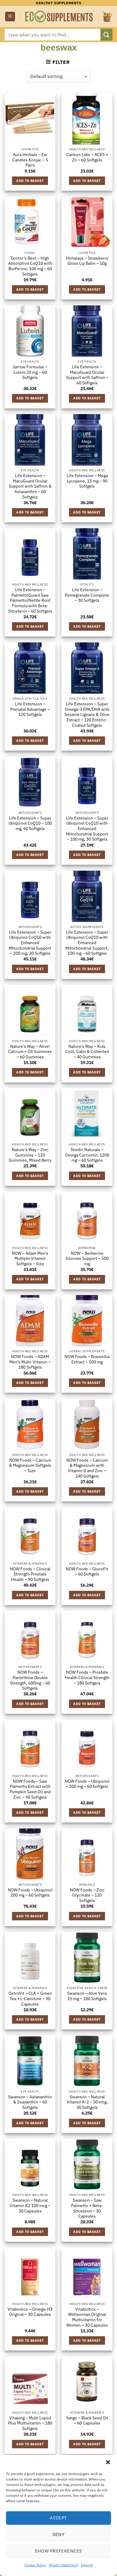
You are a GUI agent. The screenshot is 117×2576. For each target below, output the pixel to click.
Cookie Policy (35, 2565)
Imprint (87, 2565)
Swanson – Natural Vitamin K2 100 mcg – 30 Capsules (30, 2206)
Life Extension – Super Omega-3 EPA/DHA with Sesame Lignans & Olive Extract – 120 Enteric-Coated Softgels (87, 715)
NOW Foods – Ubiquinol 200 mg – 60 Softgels (30, 1893)
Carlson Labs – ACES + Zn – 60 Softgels (87, 157)
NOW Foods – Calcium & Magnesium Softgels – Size (30, 1466)
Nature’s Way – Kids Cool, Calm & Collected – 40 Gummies (87, 1052)
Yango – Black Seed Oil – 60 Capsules (87, 2421)
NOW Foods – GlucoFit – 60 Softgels (87, 1572)
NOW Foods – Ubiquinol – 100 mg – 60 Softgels (87, 1784)
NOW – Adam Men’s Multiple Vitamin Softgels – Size (30, 1259)
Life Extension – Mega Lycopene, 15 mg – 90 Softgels (87, 481)
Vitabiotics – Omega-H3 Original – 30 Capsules (30, 2312)
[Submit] (106, 34)
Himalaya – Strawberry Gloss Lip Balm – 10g (87, 261)
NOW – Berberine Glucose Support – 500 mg (87, 1259)
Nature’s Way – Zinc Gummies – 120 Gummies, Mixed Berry (30, 1155)
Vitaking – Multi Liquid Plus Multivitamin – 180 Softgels (30, 2423)
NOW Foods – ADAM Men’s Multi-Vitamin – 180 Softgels (30, 1362)
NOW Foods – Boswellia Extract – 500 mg (87, 1359)
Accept (58, 2518)
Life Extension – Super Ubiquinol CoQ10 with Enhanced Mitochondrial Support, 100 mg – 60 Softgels (87, 943)
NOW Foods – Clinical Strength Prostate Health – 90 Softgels (30, 1574)
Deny (59, 2534)
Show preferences (58, 2551)
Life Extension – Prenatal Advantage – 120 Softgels (30, 709)
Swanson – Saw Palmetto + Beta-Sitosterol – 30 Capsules (87, 2208)
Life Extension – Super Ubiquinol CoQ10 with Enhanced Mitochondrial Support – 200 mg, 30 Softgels (30, 943)
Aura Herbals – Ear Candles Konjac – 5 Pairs (30, 160)
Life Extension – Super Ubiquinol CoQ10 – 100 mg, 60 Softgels (30, 823)
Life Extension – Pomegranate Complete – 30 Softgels (87, 595)
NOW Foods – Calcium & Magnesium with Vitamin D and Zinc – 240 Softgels (87, 1468)
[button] (108, 2462)
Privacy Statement (63, 2565)
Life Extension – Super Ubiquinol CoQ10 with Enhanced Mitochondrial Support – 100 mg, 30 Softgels (87, 829)
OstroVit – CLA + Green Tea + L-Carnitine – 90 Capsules (30, 1999)
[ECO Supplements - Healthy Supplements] (59, 17)
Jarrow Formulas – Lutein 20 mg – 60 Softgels (30, 372)
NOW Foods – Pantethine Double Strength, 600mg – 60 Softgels (30, 1680)
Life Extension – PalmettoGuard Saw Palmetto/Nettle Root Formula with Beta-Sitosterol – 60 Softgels (30, 601)
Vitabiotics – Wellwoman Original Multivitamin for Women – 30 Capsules (87, 2317)
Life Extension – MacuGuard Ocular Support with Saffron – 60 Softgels (87, 375)
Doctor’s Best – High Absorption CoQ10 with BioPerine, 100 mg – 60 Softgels (30, 266)
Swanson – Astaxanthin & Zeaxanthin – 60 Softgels (30, 2102)
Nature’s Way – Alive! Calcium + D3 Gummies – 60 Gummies (30, 1052)
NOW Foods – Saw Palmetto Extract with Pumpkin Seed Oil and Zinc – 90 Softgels (30, 1789)
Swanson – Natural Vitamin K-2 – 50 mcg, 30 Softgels (87, 2102)
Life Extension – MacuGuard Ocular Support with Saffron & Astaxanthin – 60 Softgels (30, 486)
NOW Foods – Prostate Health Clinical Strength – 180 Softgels (87, 1678)
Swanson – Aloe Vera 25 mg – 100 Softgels (87, 1996)
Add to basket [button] (30, 181)
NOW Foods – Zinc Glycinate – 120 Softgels (87, 1895)
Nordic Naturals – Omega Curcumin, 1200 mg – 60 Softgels (87, 1155)
